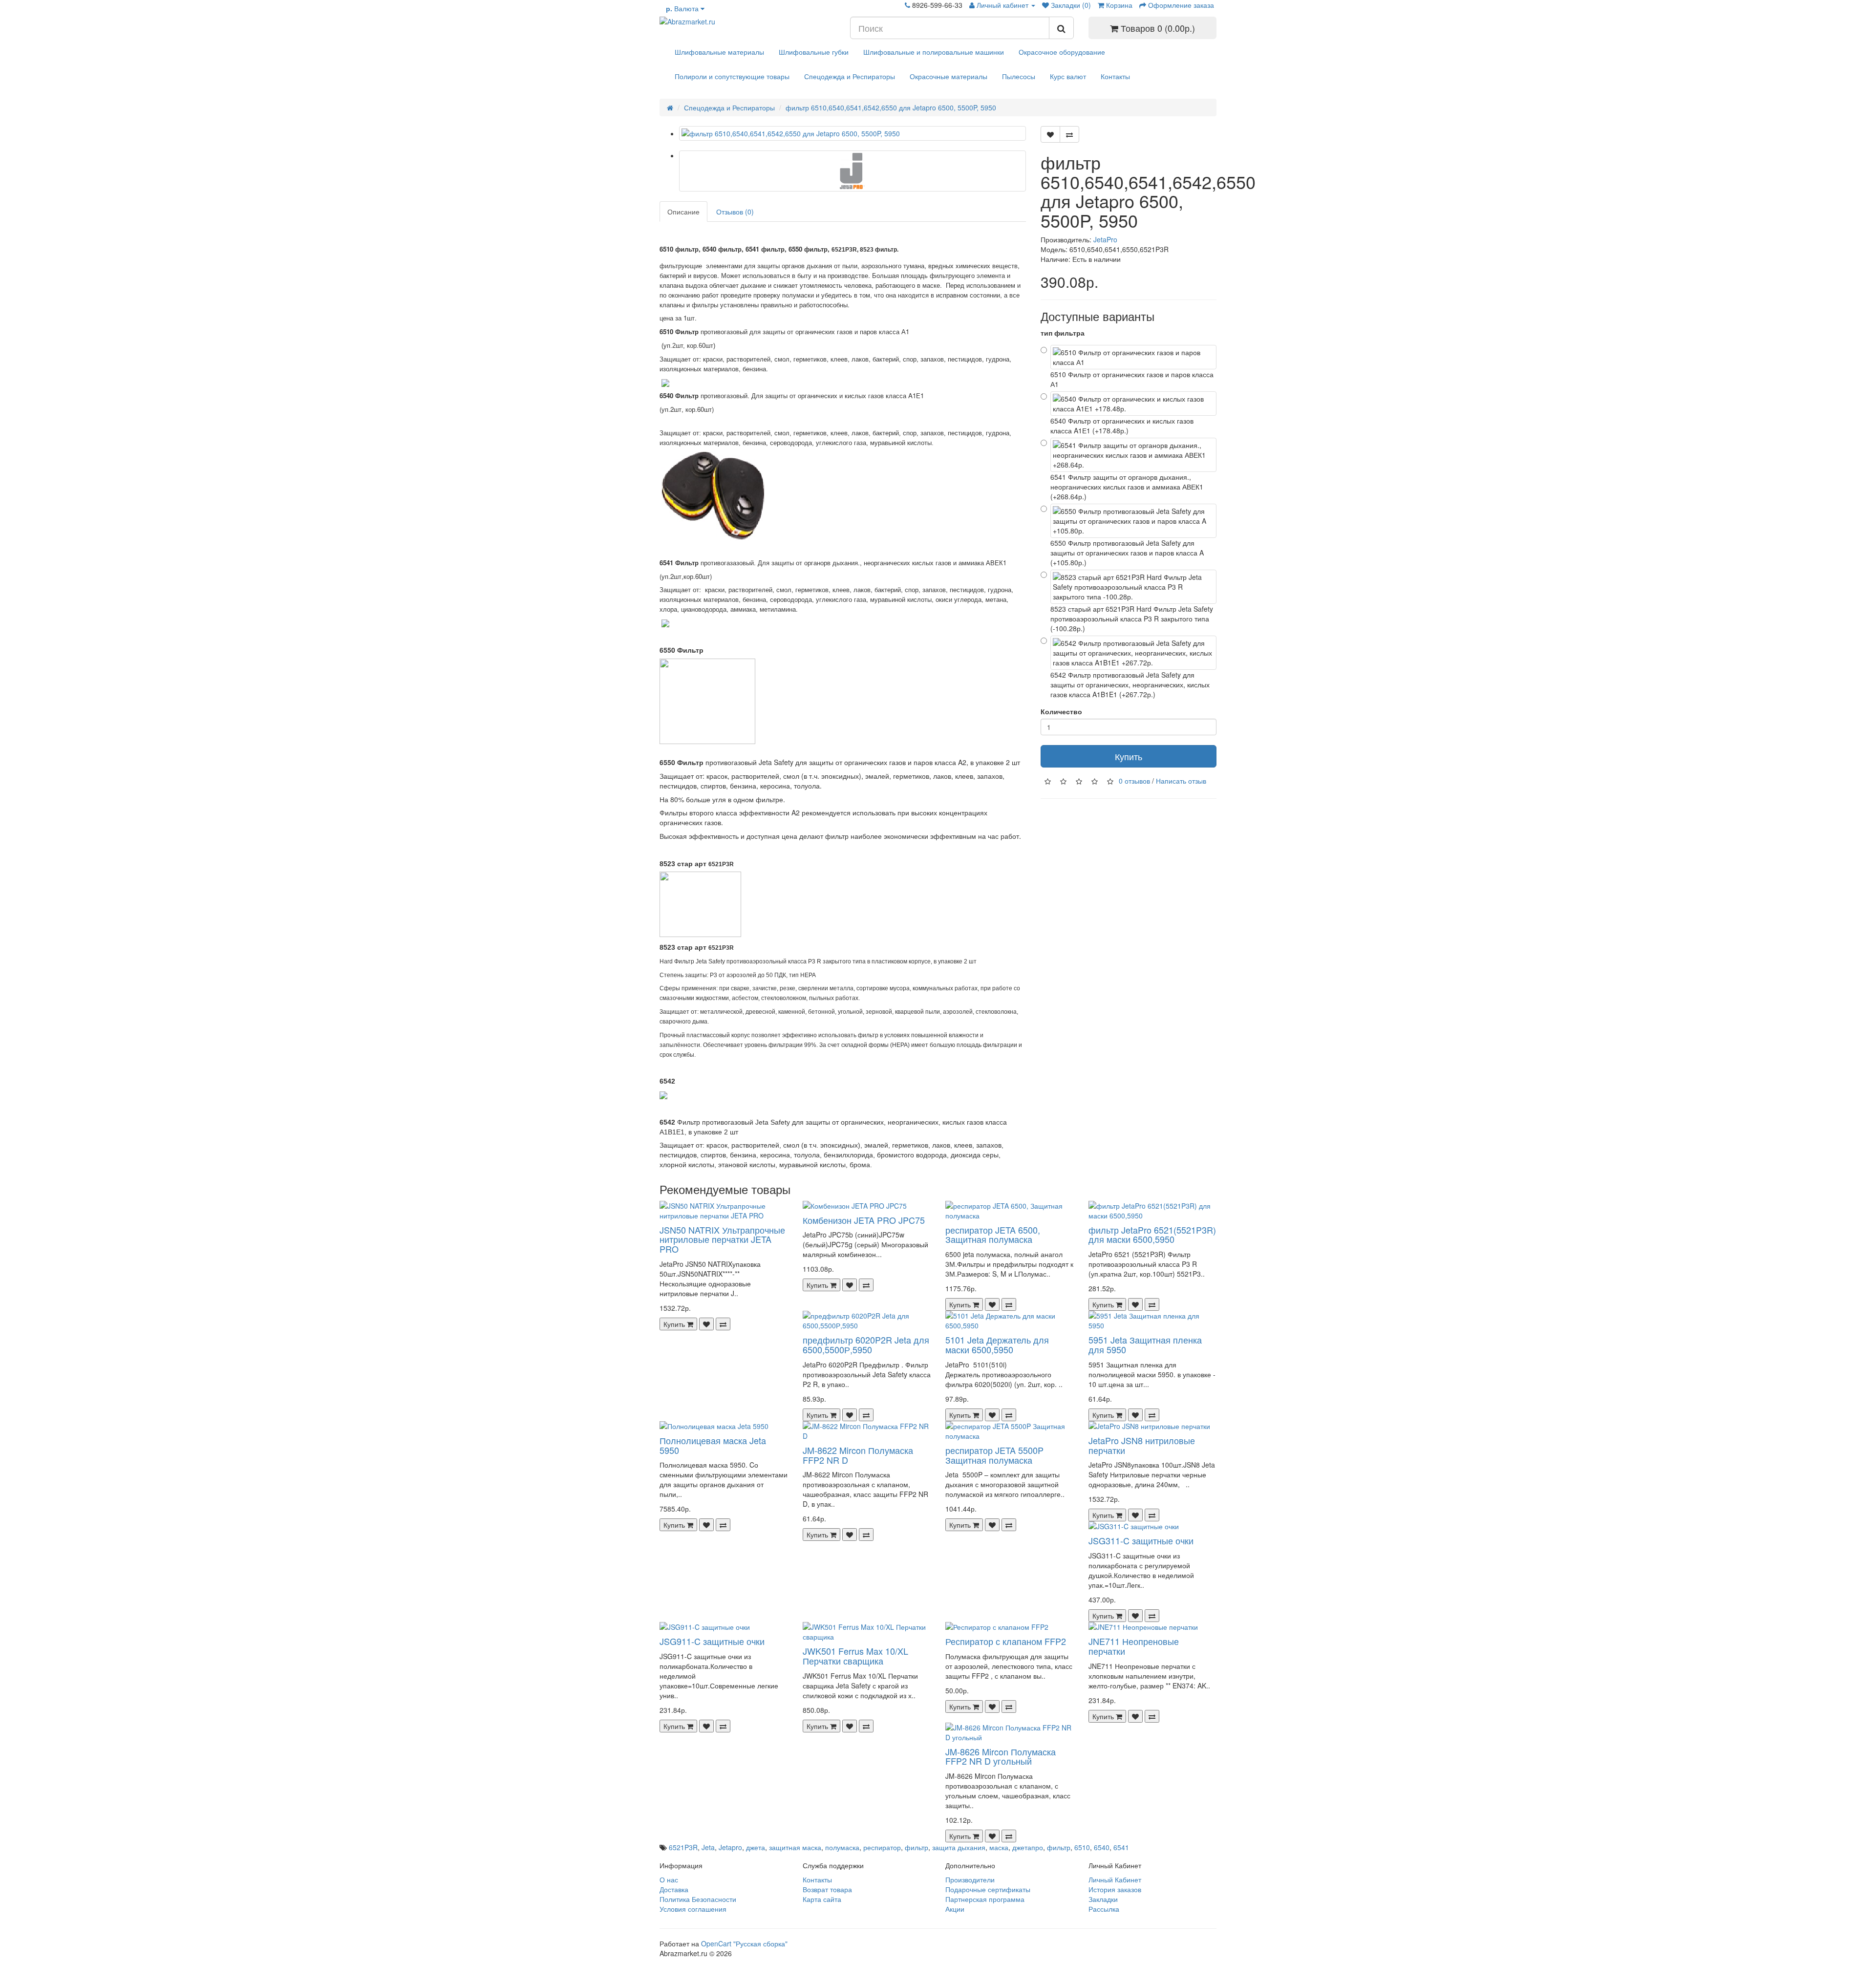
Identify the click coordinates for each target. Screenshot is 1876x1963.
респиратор (882, 1847)
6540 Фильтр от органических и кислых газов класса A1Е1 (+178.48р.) (1122, 426)
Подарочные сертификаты (988, 1889)
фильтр (917, 1847)
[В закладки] (1050, 134)
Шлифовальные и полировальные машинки (934, 52)
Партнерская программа (985, 1899)
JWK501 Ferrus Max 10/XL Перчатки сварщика (855, 1656)
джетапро (1028, 1847)
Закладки (1103, 1899)
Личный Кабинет (1115, 1879)
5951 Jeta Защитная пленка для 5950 (1145, 1344)
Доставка (674, 1889)
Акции (955, 1909)
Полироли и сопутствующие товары (732, 76)
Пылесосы (1019, 76)
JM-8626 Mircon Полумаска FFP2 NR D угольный (1001, 1756)
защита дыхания (959, 1847)
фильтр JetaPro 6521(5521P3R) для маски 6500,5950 (1152, 1235)
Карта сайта (822, 1899)
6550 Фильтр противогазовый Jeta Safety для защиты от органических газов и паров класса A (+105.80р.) (1127, 553)
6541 (1121, 1847)
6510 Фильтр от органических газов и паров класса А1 (1132, 379)
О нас (669, 1879)
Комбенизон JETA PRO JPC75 (864, 1220)
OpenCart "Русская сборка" (744, 1943)
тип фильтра (1063, 333)
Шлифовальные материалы (719, 52)
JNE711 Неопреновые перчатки (1134, 1646)
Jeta (708, 1847)
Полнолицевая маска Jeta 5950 (713, 1445)
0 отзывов (1134, 780)
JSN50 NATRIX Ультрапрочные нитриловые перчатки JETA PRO (722, 1239)
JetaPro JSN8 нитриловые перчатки (1142, 1445)
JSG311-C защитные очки (1141, 1540)
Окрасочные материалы (949, 76)
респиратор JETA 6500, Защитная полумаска (993, 1235)
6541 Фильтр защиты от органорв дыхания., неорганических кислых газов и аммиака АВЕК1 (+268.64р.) (1127, 487)
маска (999, 1847)
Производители (970, 1879)
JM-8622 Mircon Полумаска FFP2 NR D (858, 1455)
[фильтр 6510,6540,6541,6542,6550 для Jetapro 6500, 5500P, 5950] (853, 133)
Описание (683, 212)
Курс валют (1068, 76)
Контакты (1115, 76)
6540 (1102, 1847)
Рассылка (1104, 1909)
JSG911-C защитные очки (712, 1641)
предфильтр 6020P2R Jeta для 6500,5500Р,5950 (866, 1344)
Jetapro (730, 1847)
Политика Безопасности (698, 1899)
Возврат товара (827, 1889)
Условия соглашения (693, 1909)
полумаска (842, 1847)
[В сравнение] (1069, 134)
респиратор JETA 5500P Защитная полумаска (994, 1455)
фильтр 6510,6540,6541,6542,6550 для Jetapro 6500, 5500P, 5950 (891, 107)
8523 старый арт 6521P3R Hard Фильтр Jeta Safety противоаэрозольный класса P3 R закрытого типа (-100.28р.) (1132, 619)
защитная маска (795, 1847)
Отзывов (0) (735, 212)
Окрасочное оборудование (1062, 52)
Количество (1061, 711)
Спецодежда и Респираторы (850, 76)
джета (756, 1847)
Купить (1129, 756)
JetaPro (1105, 239)
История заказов (1115, 1889)
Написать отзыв (1181, 780)
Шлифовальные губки (814, 52)
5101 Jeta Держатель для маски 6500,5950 (997, 1344)
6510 (1082, 1847)
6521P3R (683, 1847)
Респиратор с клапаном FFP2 (1006, 1641)
